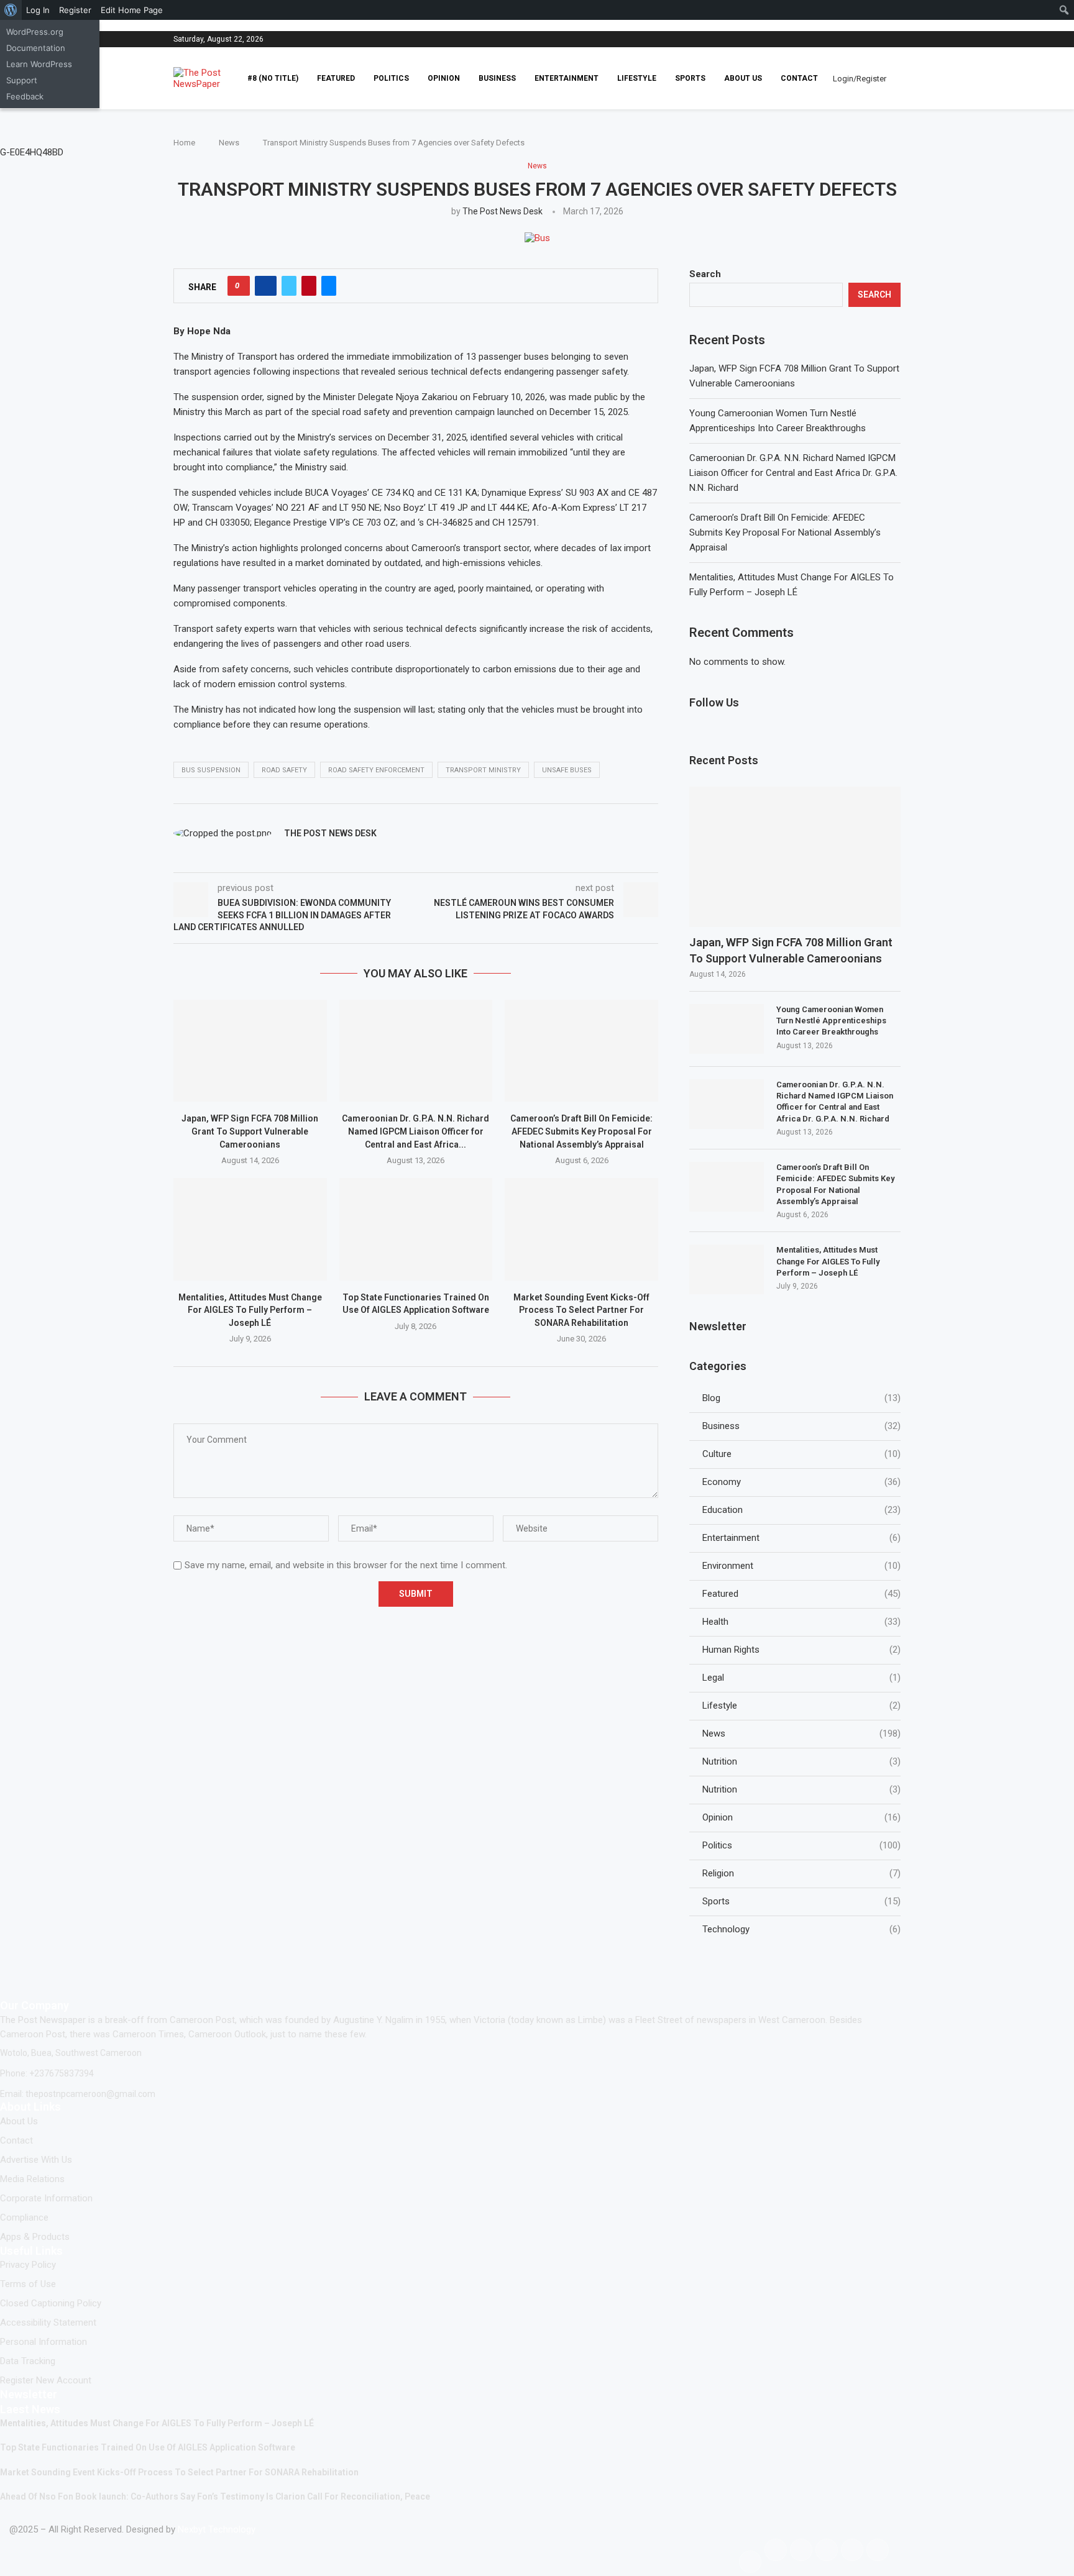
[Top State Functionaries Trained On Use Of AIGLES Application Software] (416, 1229)
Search (705, 274)
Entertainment (567, 78)
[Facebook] (882, 39)
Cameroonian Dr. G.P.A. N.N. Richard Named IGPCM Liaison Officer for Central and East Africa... (415, 1131)
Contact (799, 78)
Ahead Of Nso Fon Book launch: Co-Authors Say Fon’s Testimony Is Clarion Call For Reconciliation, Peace (215, 2496)
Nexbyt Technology (217, 2529)
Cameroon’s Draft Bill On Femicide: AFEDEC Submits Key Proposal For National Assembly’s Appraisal (581, 1131)
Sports (690, 78)
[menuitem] (11, 10)
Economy (801, 1482)
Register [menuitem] (75, 10)
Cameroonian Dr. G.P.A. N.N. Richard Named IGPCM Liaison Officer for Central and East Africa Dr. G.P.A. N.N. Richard (793, 473)
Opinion (444, 78)
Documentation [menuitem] (36, 48)
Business (497, 78)
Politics (391, 78)
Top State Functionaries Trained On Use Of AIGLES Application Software (148, 2447)
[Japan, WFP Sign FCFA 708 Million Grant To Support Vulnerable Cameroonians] (250, 1051)
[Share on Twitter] (289, 286)
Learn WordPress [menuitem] (39, 64)
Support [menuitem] (22, 80)
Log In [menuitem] (38, 10)
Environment (801, 1566)
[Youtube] (900, 39)
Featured (336, 78)
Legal (801, 1678)
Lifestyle (637, 78)
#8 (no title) (273, 78)
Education (801, 1510)
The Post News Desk (503, 211)
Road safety (284, 770)
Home (184, 143)
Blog (801, 1398)
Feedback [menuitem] (25, 96)
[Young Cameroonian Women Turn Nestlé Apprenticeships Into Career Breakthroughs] (727, 1029)
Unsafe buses (567, 770)
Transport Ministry (483, 770)
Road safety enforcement (376, 770)
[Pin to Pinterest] (309, 286)
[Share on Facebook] (266, 286)
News (229, 143)
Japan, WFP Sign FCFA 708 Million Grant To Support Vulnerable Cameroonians (250, 1131)
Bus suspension (211, 770)
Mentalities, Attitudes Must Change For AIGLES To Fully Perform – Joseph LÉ (250, 1310)
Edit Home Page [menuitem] (132, 10)
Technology (801, 1929)
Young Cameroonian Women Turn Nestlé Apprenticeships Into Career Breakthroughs (831, 1021)
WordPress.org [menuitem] (35, 32)
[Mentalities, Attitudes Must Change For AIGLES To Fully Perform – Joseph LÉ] (250, 1229)
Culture (801, 1454)
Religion (801, 1873)
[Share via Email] (329, 286)
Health (801, 1622)
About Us (743, 78)
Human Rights (801, 1650)
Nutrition (801, 1761)
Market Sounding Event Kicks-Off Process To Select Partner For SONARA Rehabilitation (581, 1310)
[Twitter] (893, 39)
